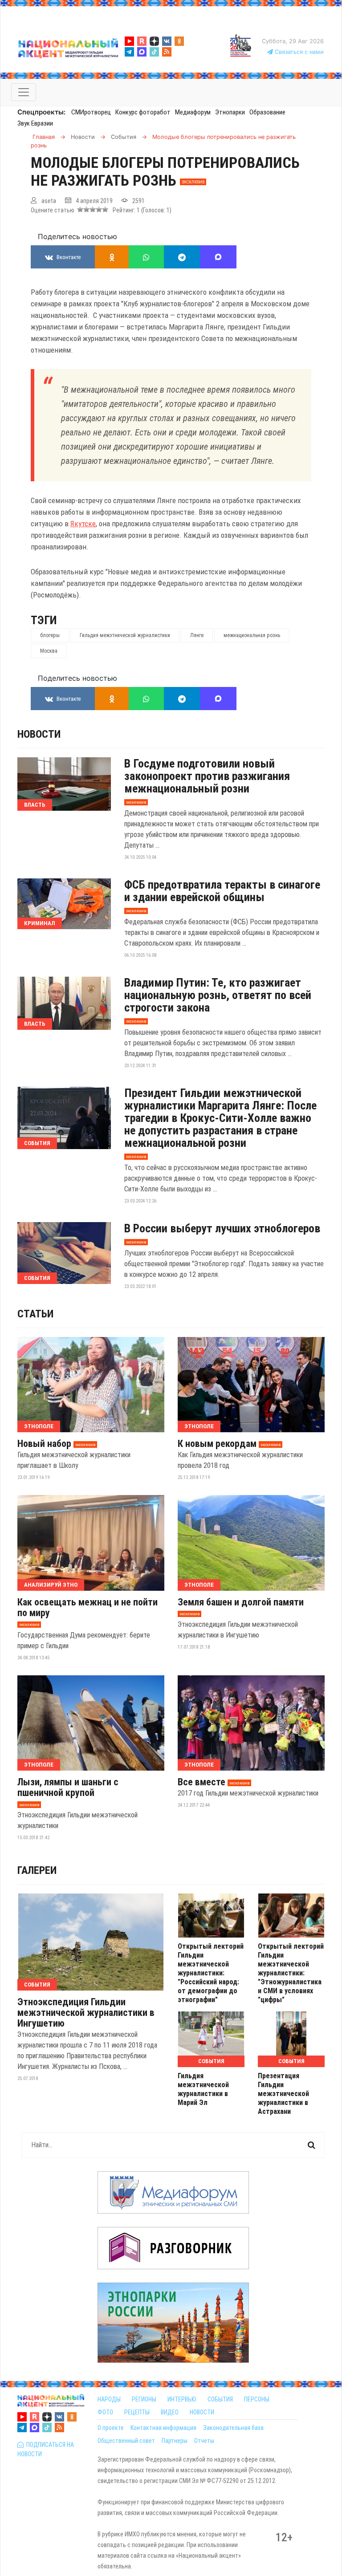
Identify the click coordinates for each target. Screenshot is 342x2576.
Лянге (197, 635)
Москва (49, 651)
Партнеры (175, 2441)
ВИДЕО (170, 2412)
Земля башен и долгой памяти (241, 1602)
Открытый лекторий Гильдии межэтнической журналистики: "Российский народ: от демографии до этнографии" (211, 1973)
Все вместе (202, 1782)
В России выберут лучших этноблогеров (222, 1228)
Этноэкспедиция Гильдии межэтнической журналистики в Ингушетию (86, 2013)
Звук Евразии (35, 123)
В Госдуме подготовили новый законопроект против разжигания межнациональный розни (207, 776)
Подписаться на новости (46, 2449)
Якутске (83, 524)
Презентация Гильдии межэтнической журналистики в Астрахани (283, 2094)
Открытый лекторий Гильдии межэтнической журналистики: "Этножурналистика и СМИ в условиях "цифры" (291, 1973)
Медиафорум (193, 112)
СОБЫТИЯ (220, 2399)
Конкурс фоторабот (143, 112)
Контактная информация (163, 2428)
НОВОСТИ (202, 2412)
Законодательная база (233, 2428)
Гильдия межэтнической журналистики (125, 635)
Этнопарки (230, 112)
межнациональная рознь (252, 635)
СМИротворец (91, 112)
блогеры (50, 635)
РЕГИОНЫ (144, 2399)
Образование (267, 112)
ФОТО (105, 2412)
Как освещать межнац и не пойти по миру (88, 1608)
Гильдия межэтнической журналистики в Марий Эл (203, 2089)
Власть (35, 805)
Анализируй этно (51, 1585)
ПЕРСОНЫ (257, 2399)
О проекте (111, 2428)
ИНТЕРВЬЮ (182, 2399)
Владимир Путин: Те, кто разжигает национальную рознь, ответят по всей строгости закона (218, 995)
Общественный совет (126, 2441)
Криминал (40, 923)
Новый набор (44, 1444)
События (37, 1143)
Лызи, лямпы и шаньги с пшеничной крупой (68, 1788)
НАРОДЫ (109, 2399)
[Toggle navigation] (24, 92)
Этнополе (39, 1426)
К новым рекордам (217, 1444)
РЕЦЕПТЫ (137, 2412)
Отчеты (204, 2441)
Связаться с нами (298, 52)
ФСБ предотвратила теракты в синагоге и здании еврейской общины (222, 891)
